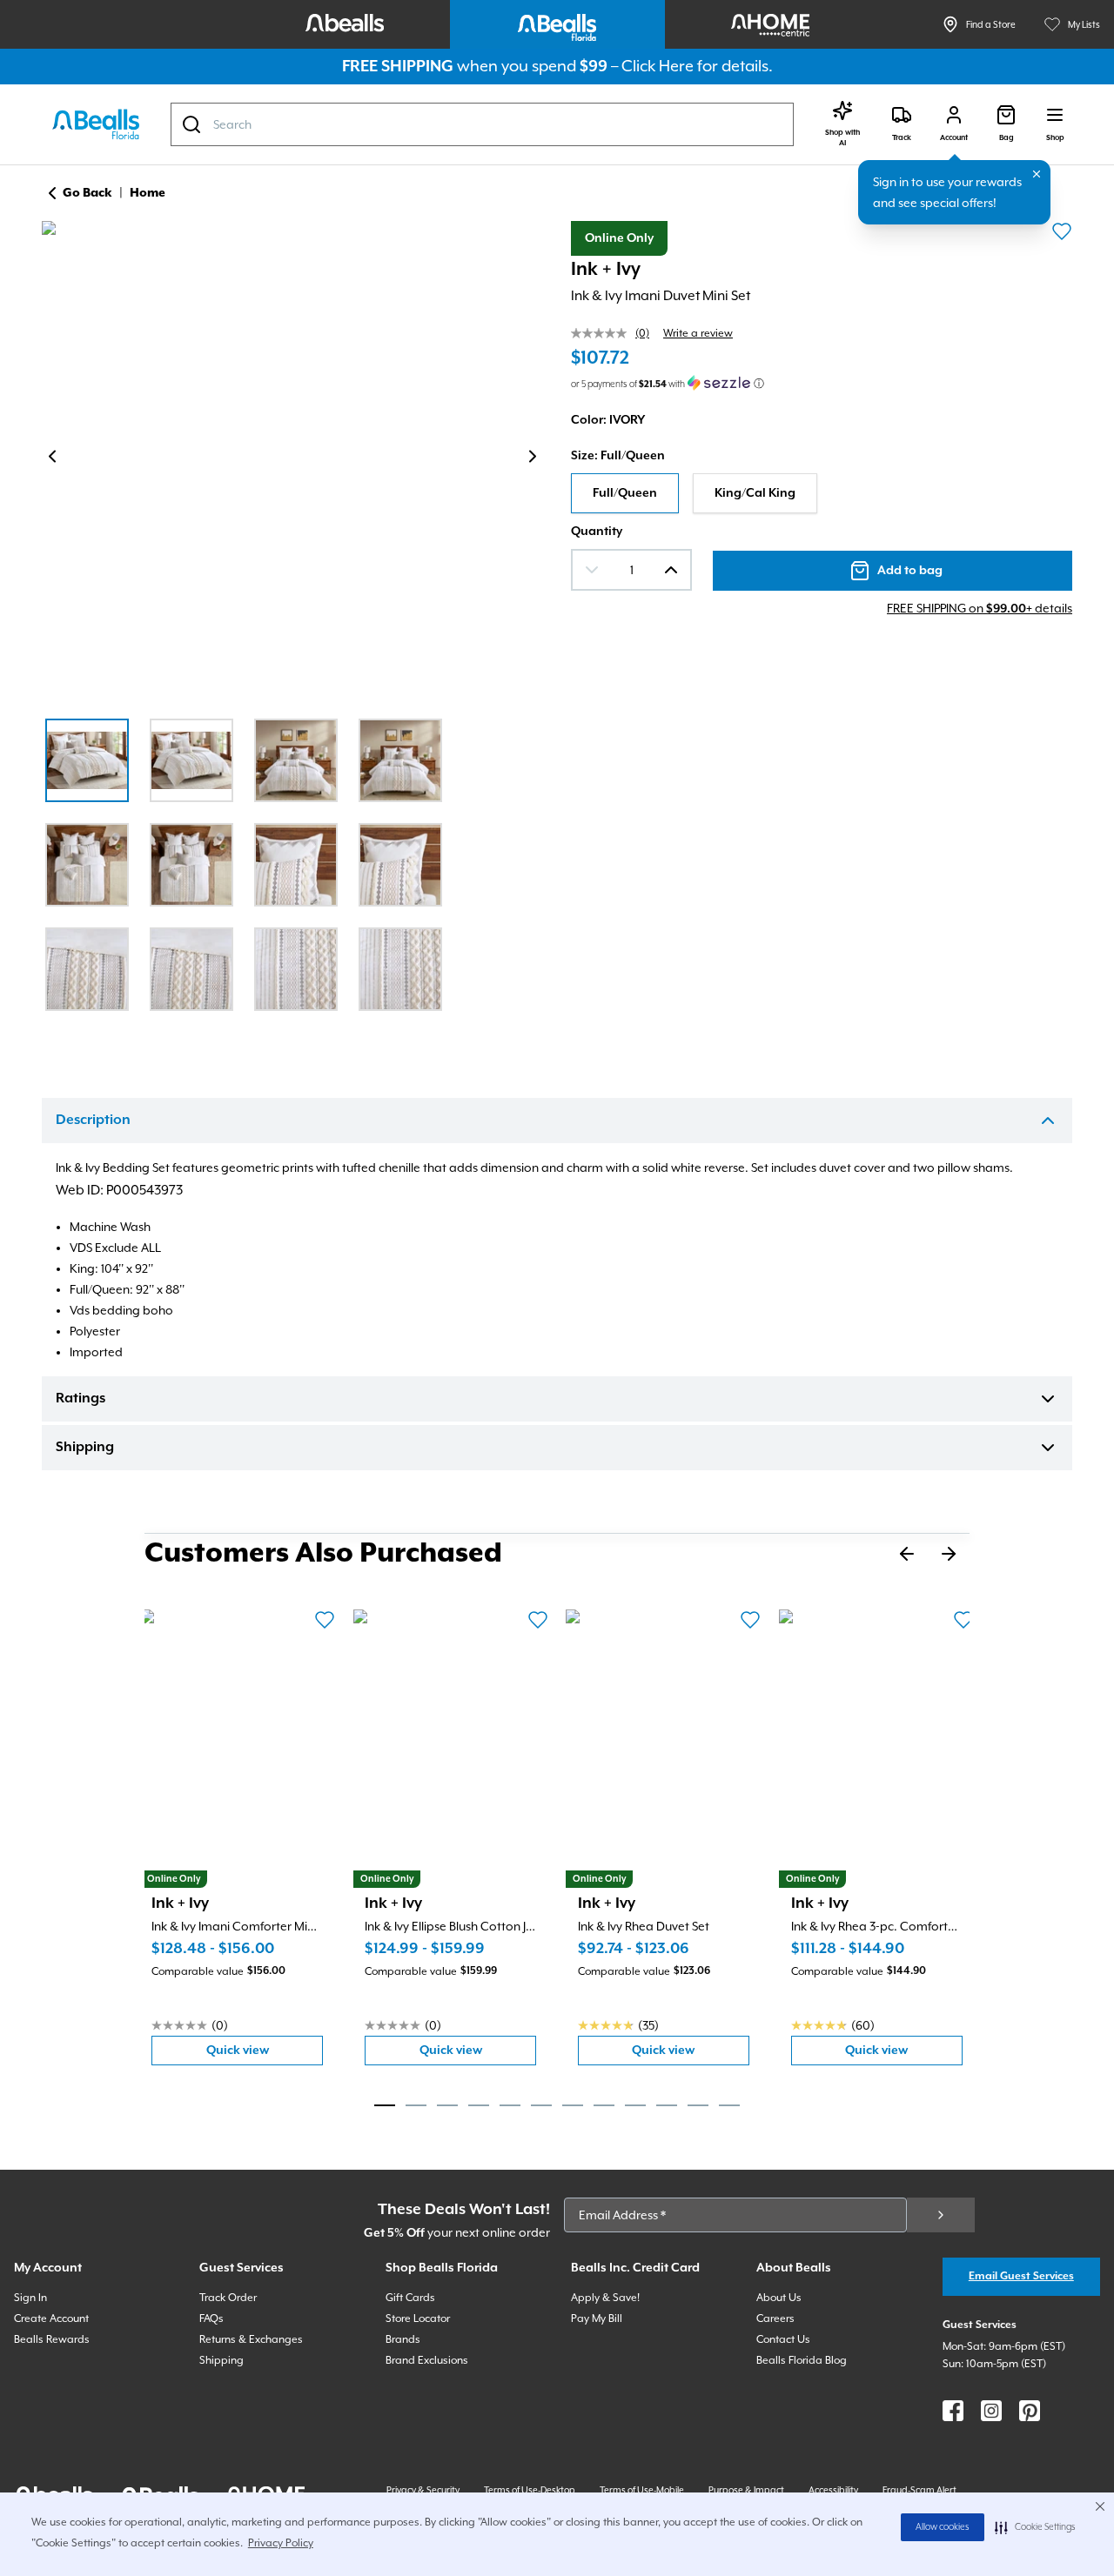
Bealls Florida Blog (802, 2360)
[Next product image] (533, 457)
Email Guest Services (1021, 2276)
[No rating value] (603, 333)
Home (148, 193)
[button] (1035, 2527)
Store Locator (418, 2318)
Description (93, 1121)
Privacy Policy (281, 2543)
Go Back (87, 193)
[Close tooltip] (1037, 174)
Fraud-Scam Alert (919, 2490)
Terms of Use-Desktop (530, 2490)
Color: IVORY (608, 420)
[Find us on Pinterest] (1030, 2411)
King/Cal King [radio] (755, 493)
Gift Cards (410, 2298)
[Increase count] (671, 570)
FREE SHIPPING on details (980, 608)
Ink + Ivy (606, 270)
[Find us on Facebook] (953, 2411)
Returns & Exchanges (251, 2339)
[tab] (385, 2105)
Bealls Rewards (52, 2339)
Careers (775, 2318)
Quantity (597, 532)
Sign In (30, 2298)
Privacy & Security (423, 2490)
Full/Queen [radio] (625, 493)
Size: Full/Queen (618, 456)
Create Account (51, 2318)
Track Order (228, 2298)
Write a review (698, 333)
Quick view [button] (265, 2054)
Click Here (658, 66)
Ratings (81, 1399)
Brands (403, 2339)
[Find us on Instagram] (991, 2411)
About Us (779, 2298)
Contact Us (783, 2339)
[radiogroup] (822, 493)
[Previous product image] (52, 457)
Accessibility (833, 2490)
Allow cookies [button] (943, 2527)
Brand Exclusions (427, 2360)
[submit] (941, 2215)
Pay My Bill (597, 2318)
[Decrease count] (592, 570)
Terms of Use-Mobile (642, 2490)
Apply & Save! (605, 2298)
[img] (292, 459)
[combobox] (482, 124)
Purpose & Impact (746, 2490)
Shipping (85, 1448)
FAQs (211, 2318)
